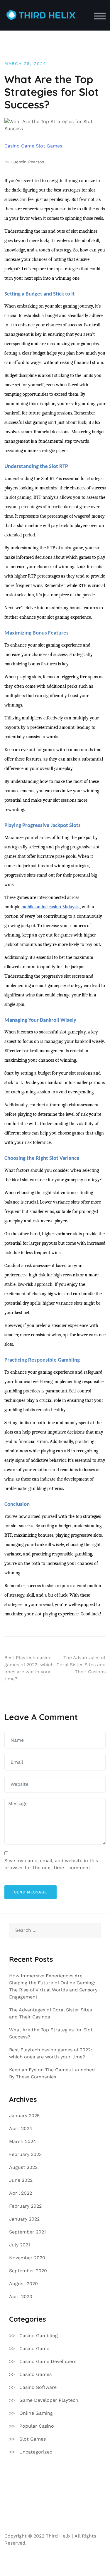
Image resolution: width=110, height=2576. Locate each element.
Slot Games (49, 146)
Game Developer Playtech (49, 2400)
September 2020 (28, 2271)
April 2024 (21, 2128)
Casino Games (35, 2374)
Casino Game (19, 146)
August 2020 (23, 2284)
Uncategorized (36, 2452)
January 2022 (24, 2219)
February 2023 (25, 2154)
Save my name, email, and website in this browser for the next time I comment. (51, 1864)
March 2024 (23, 2141)
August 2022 (23, 2167)
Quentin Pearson (27, 162)
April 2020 (21, 2296)
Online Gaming (36, 2413)
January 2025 (24, 2116)
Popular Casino (37, 2426)
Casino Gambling (39, 2336)
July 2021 (20, 2245)
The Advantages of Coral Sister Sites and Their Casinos (81, 1665)
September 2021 (27, 2232)
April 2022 (21, 2193)
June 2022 (21, 2180)
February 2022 (25, 2206)
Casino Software (38, 2387)
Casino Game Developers (48, 2361)
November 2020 (27, 2258)
